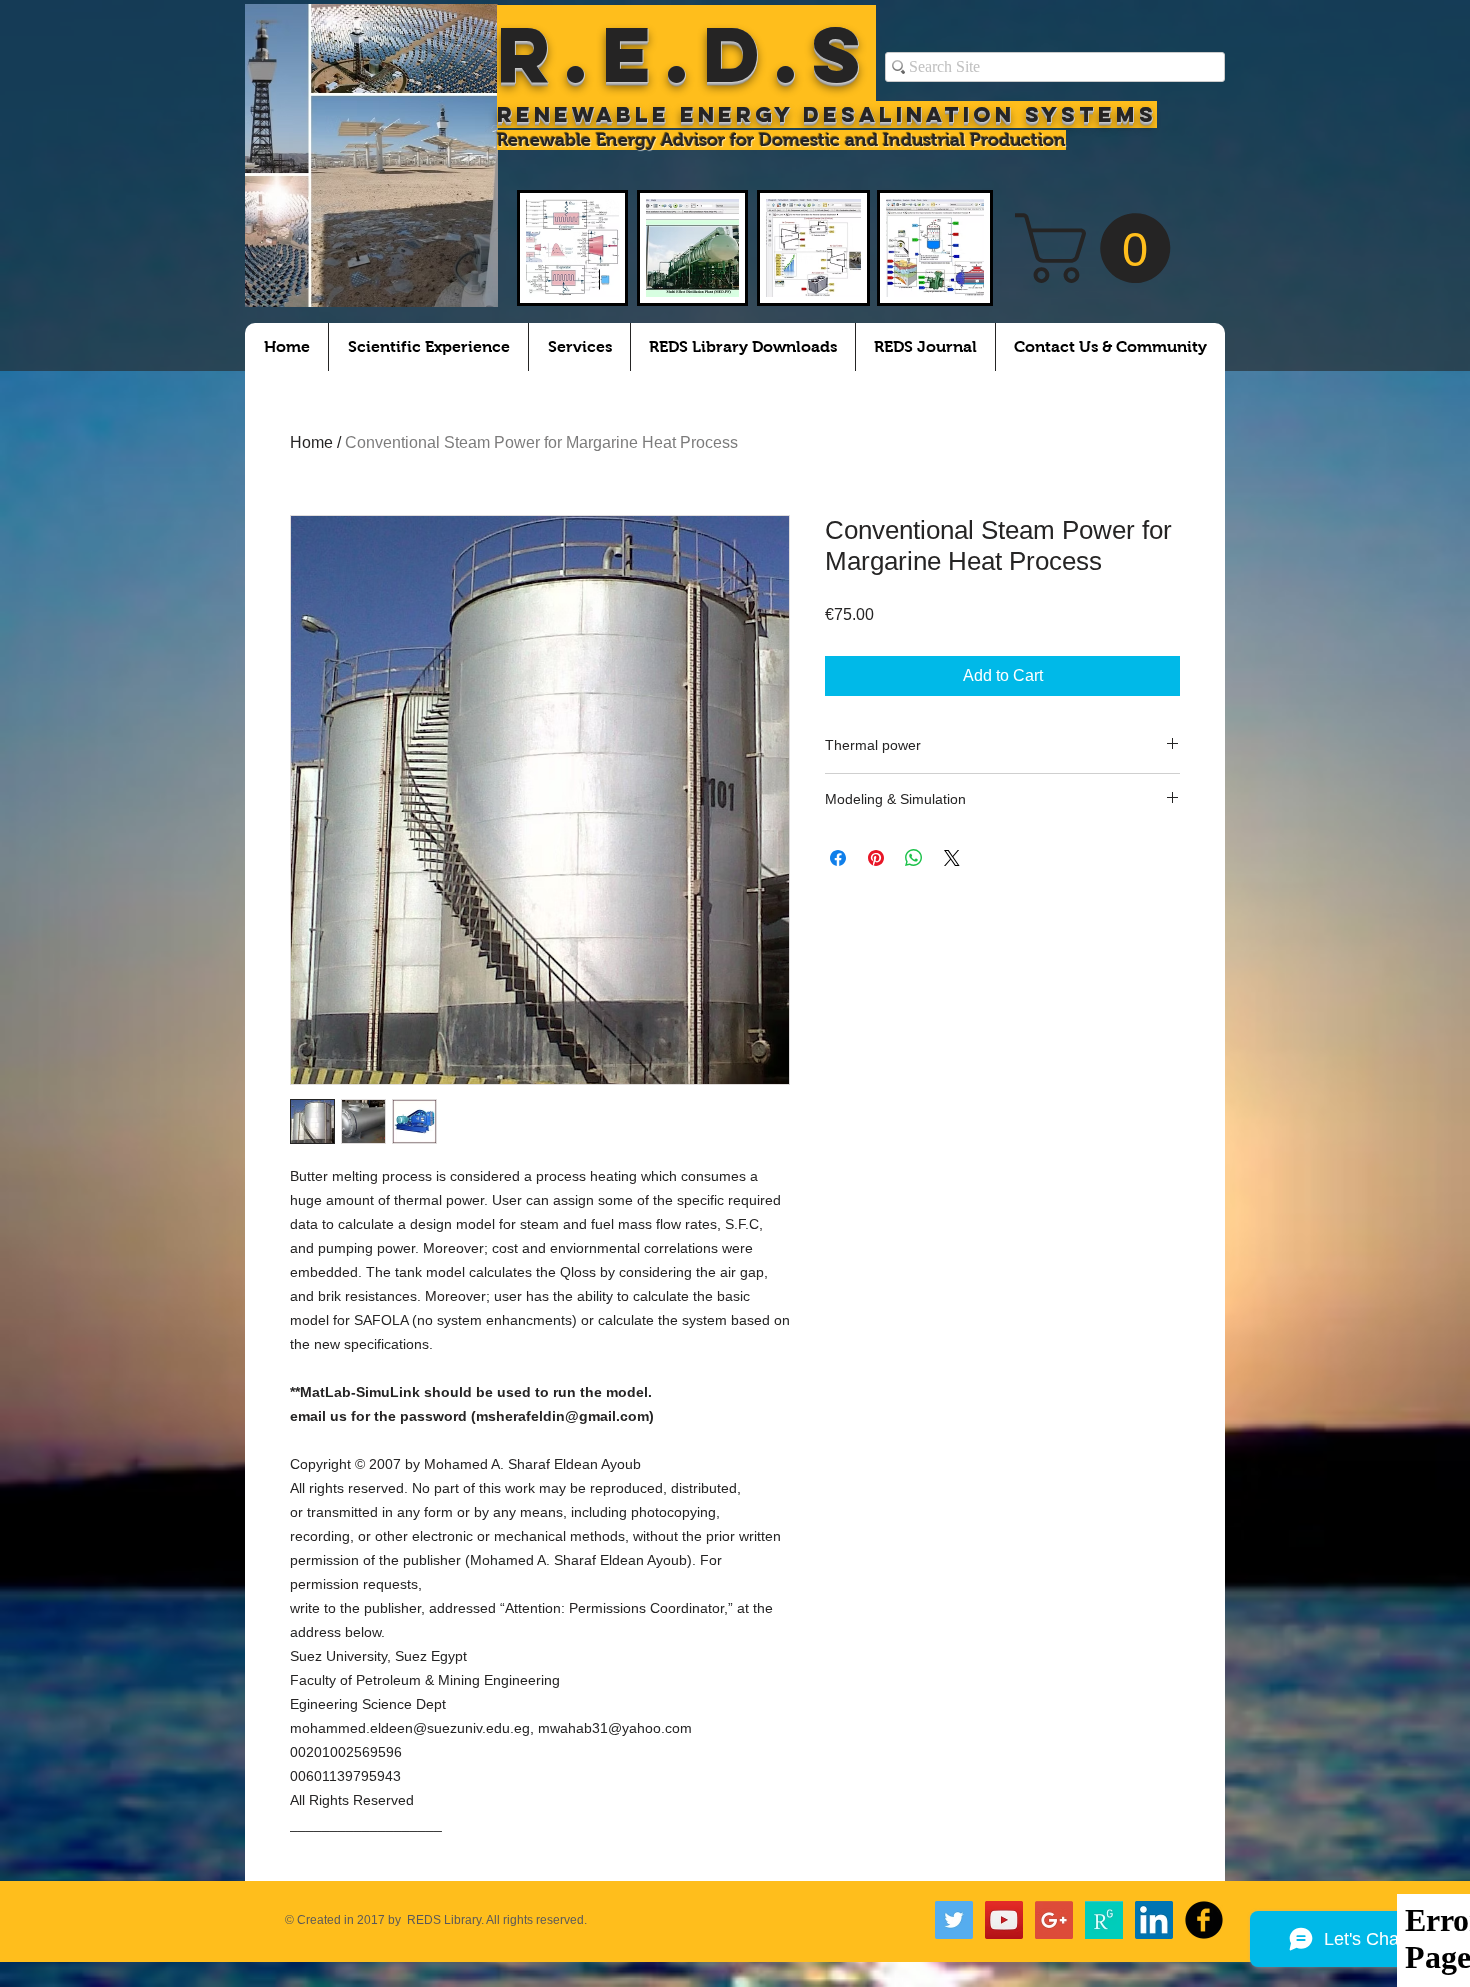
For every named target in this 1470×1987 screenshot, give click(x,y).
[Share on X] (952, 858)
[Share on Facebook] (838, 858)
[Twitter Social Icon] (954, 1920)
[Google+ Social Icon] (1054, 1920)
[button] (1101, 248)
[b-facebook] (1204, 1920)
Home (311, 442)
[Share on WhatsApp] (914, 858)
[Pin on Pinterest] (876, 858)
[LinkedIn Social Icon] (1154, 1920)
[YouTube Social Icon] (1004, 1920)
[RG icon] (1104, 1920)
